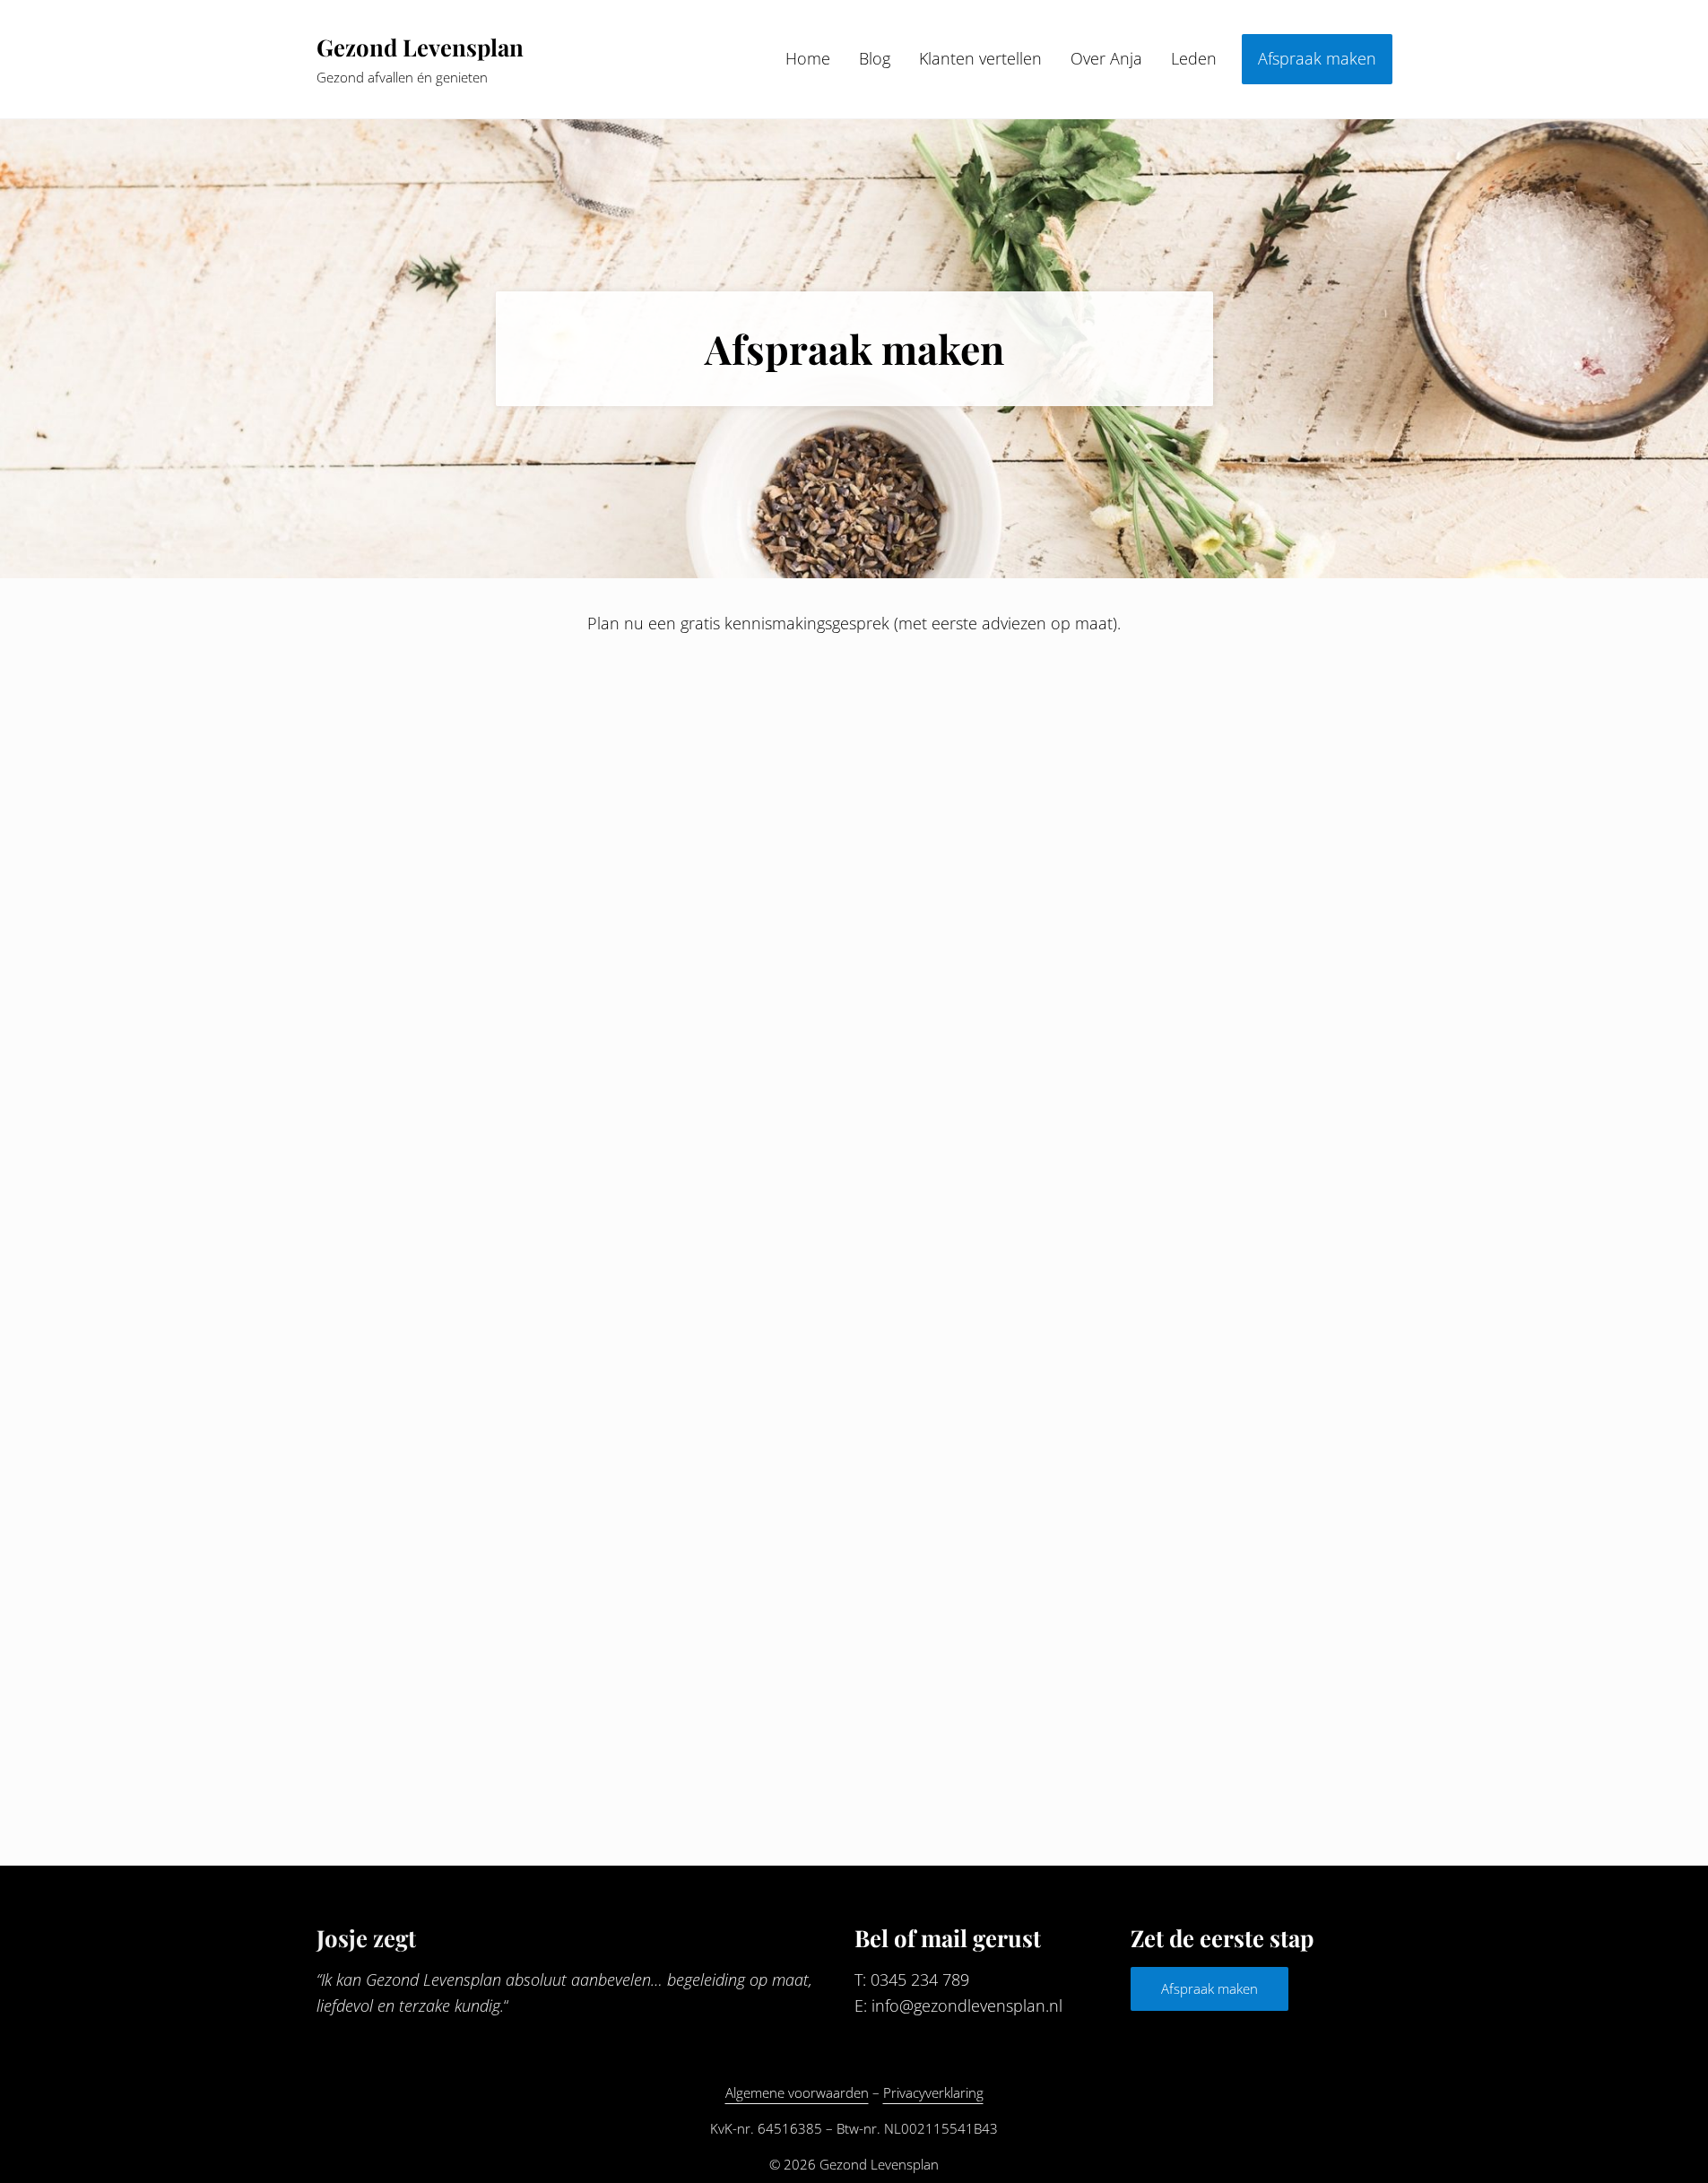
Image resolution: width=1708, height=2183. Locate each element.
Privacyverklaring (933, 2092)
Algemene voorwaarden (797, 2092)
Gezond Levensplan (420, 47)
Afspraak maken (1209, 1988)
